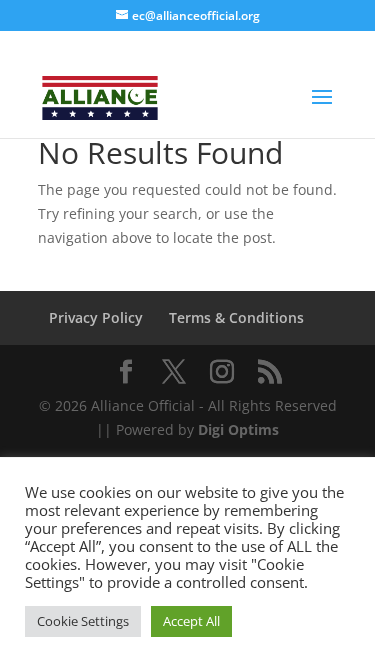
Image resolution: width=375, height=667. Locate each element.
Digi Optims (238, 429)
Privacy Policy (96, 317)
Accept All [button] (191, 621)
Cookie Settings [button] (83, 621)
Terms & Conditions (236, 317)
